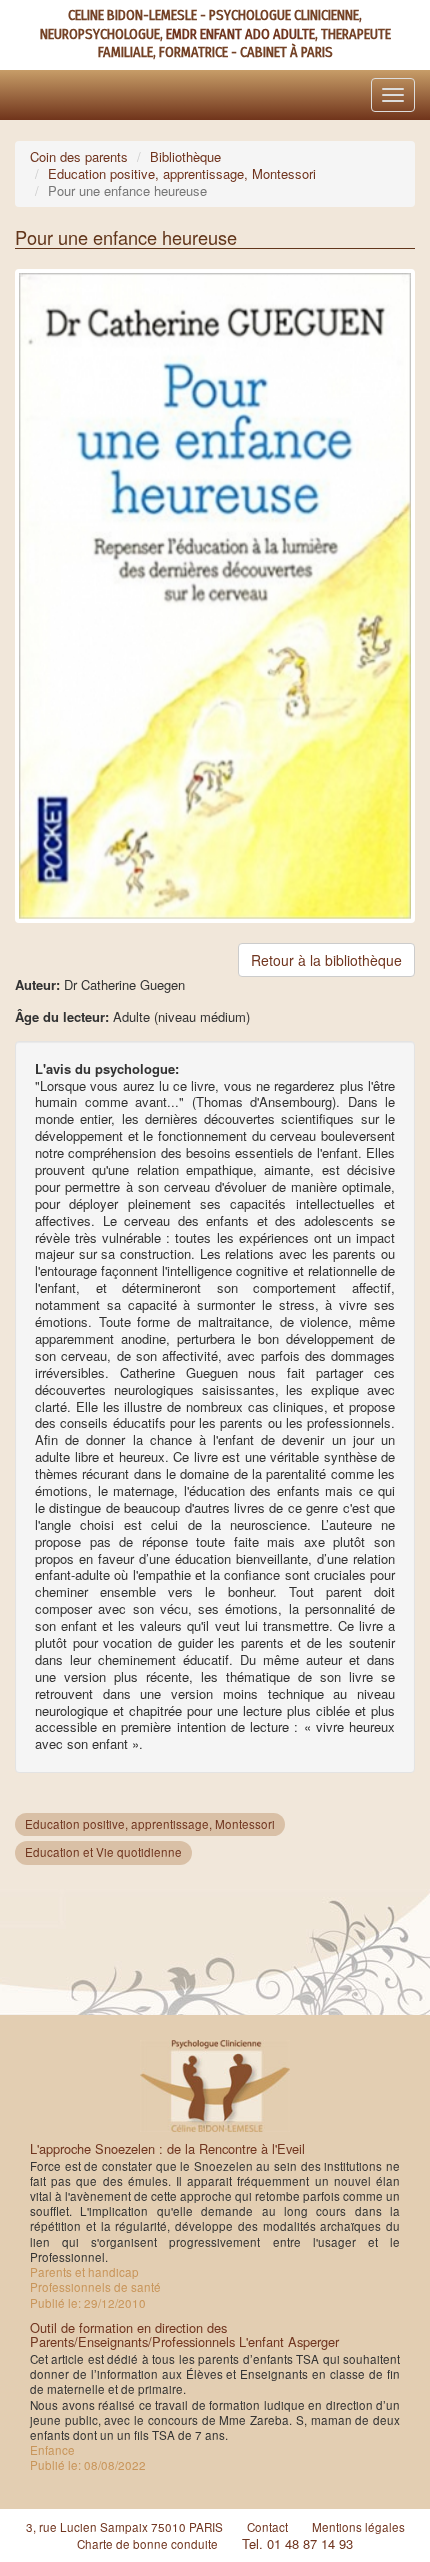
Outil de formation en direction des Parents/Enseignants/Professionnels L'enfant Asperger (184, 2334)
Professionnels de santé (95, 2287)
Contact (267, 2527)
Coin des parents (79, 156)
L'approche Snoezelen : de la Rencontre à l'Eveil (167, 2148)
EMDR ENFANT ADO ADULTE (240, 34)
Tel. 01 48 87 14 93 (297, 2543)
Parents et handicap (84, 2272)
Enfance (52, 2450)
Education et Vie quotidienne (103, 1852)
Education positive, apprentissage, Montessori (182, 173)
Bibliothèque (185, 156)
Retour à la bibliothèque (326, 960)
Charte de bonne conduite (147, 2544)
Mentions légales (358, 2527)
